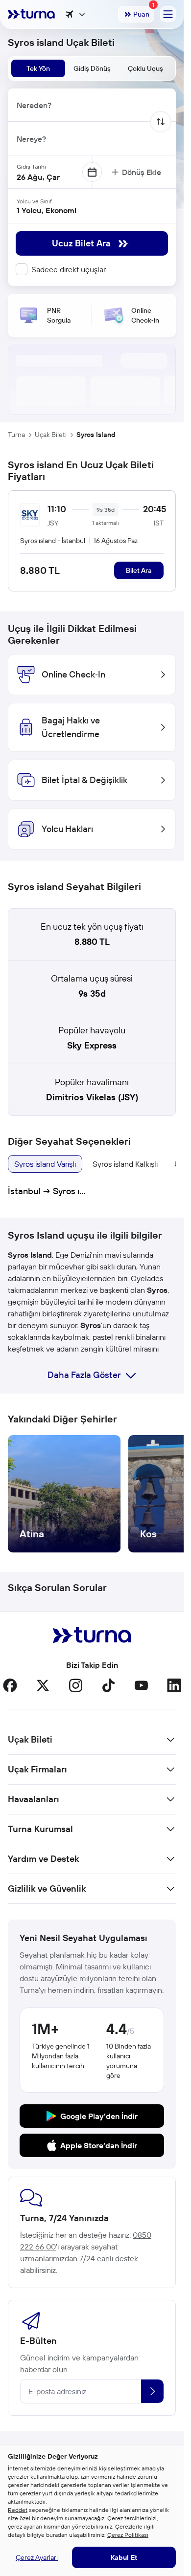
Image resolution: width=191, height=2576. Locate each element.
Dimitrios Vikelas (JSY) (92, 1097)
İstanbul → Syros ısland (47, 1191)
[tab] (38, 68)
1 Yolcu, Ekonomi (47, 210)
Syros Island (96, 435)
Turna (16, 435)
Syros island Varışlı (45, 1164)
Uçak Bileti (51, 435)
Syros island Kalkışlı (125, 1164)
